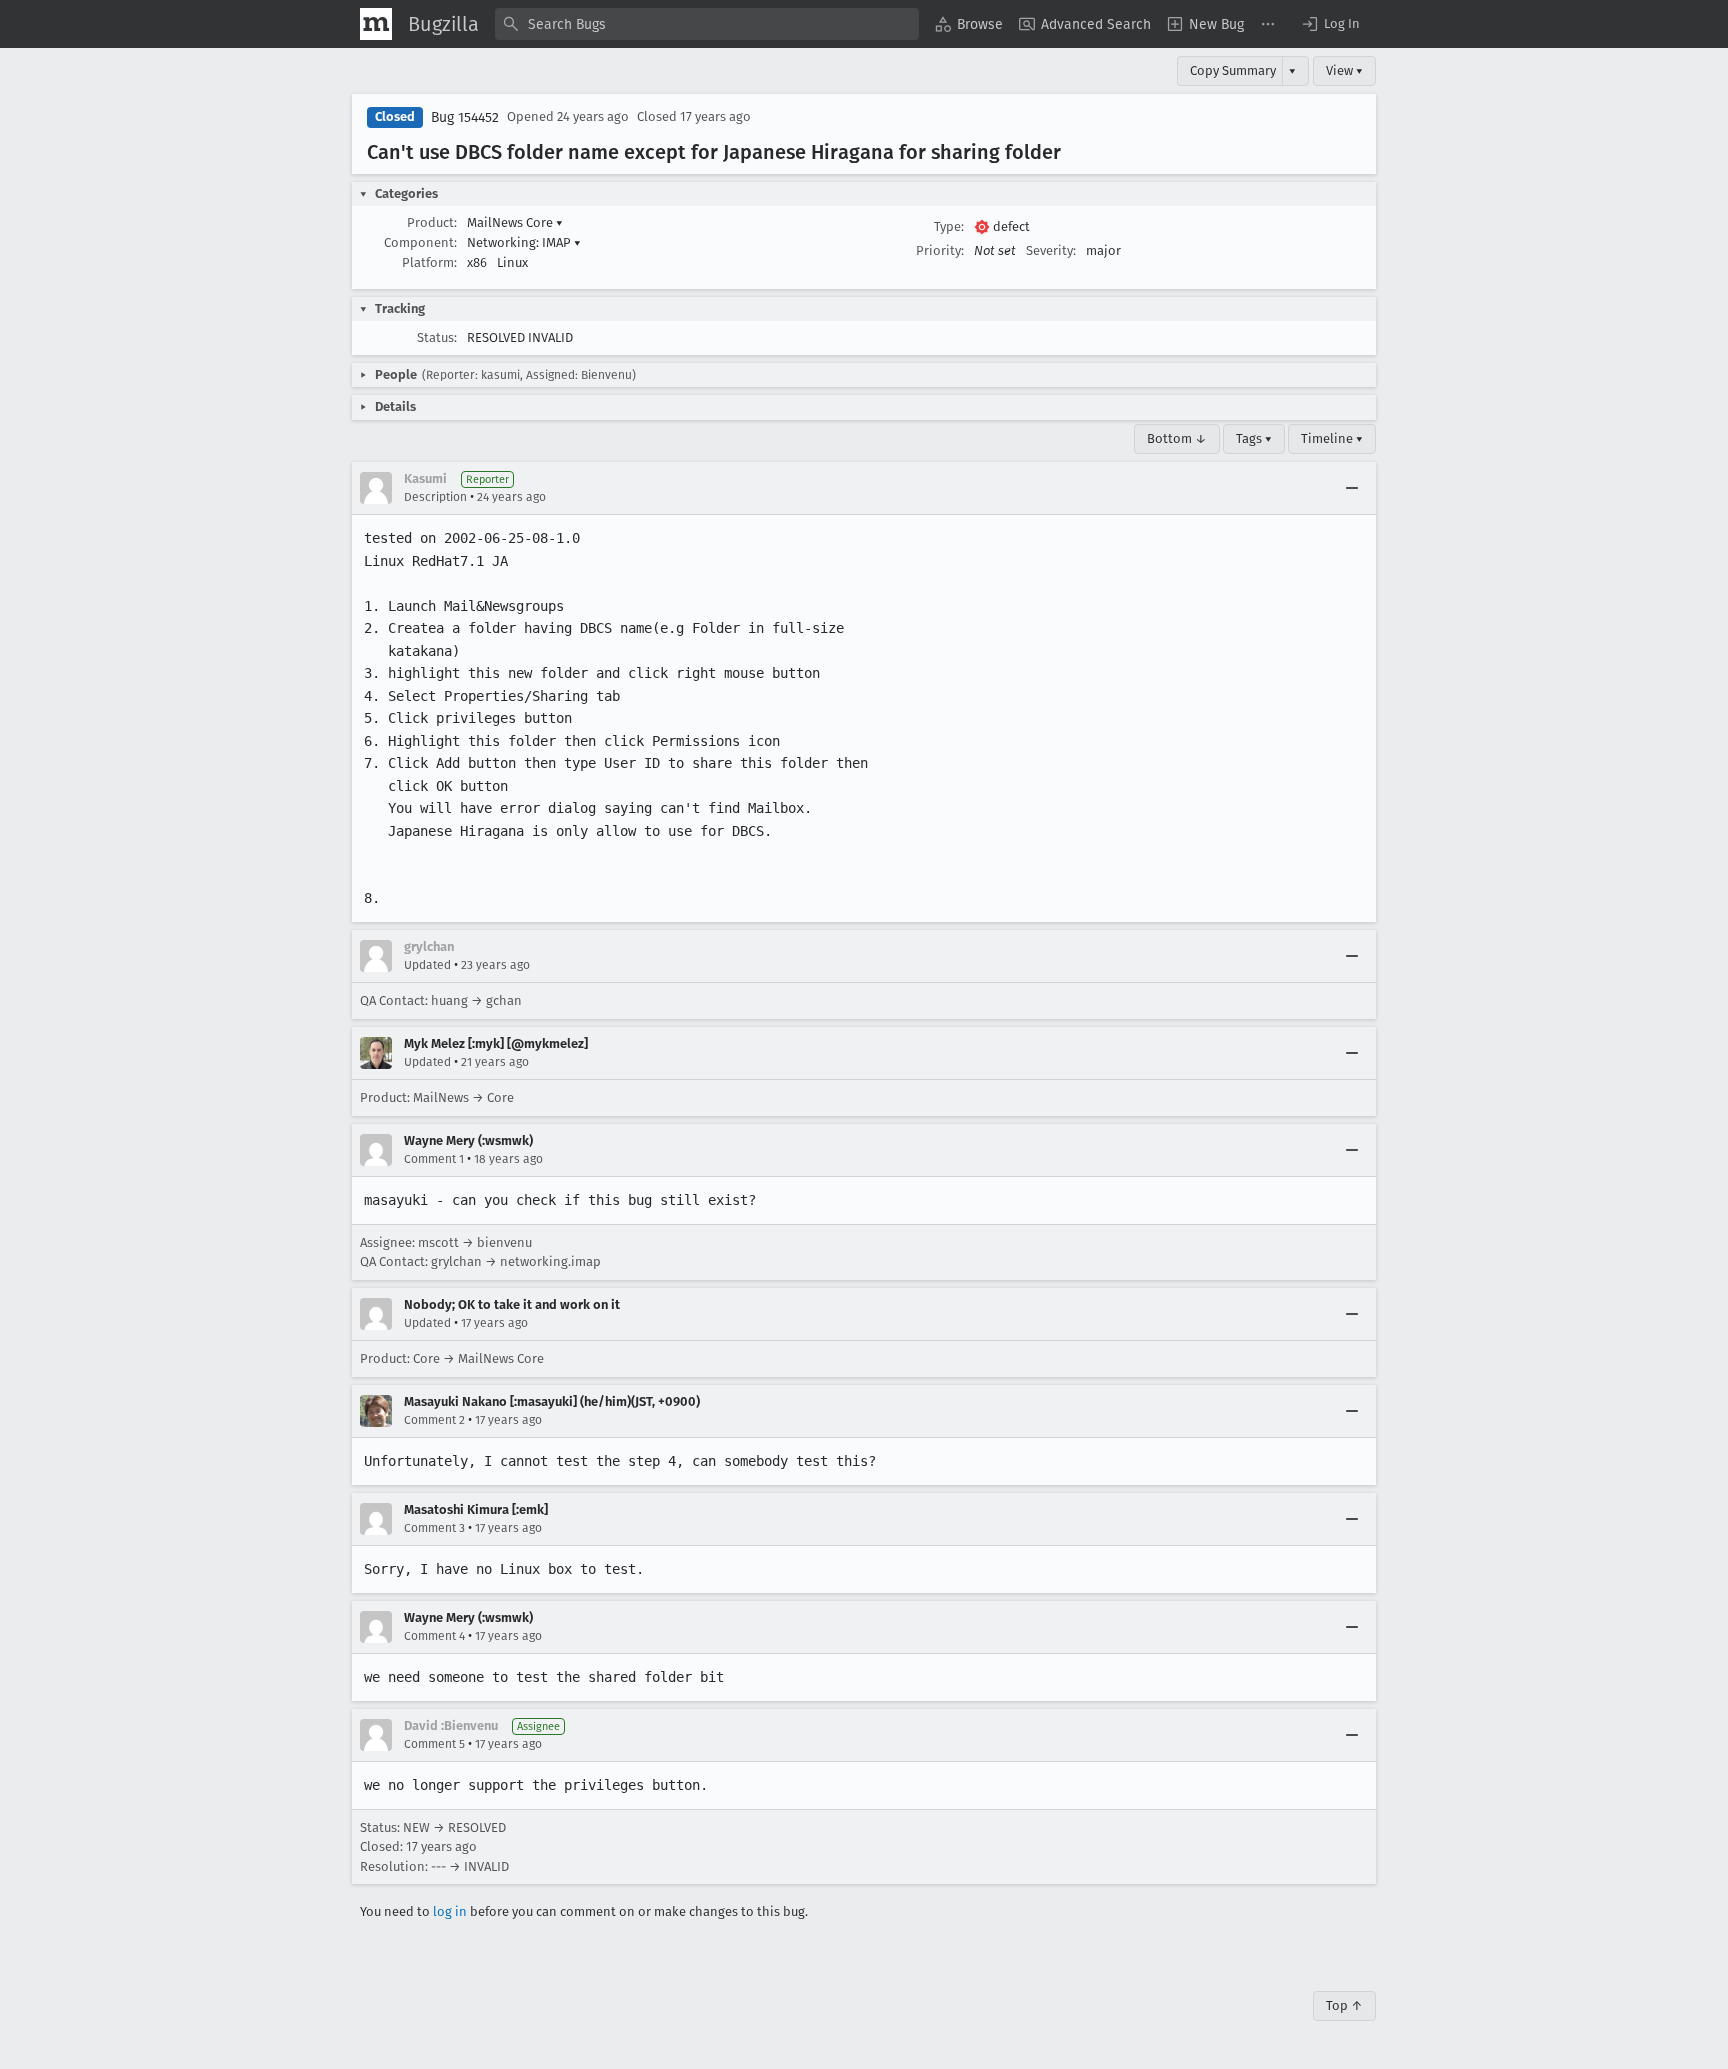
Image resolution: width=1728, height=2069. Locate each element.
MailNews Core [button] (515, 222)
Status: (437, 337)
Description (435, 497)
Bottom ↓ (1177, 438)
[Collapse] (1352, 488)
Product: (432, 222)
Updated (427, 965)
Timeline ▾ (1332, 438)
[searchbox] (707, 24)
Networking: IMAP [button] (524, 242)
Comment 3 (434, 1528)
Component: (420, 242)
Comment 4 (434, 1636)
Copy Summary (1233, 70)
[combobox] (707, 24)
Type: (949, 226)
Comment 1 (434, 1159)
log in (450, 1911)
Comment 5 (434, 1744)
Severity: (1051, 250)
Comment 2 (434, 1420)
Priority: (940, 250)
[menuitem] (969, 24)
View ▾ (1344, 70)
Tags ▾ (1254, 438)
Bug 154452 (465, 117)
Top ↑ (1344, 2005)
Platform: (429, 262)
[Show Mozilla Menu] (376, 24)
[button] (1330, 24)
